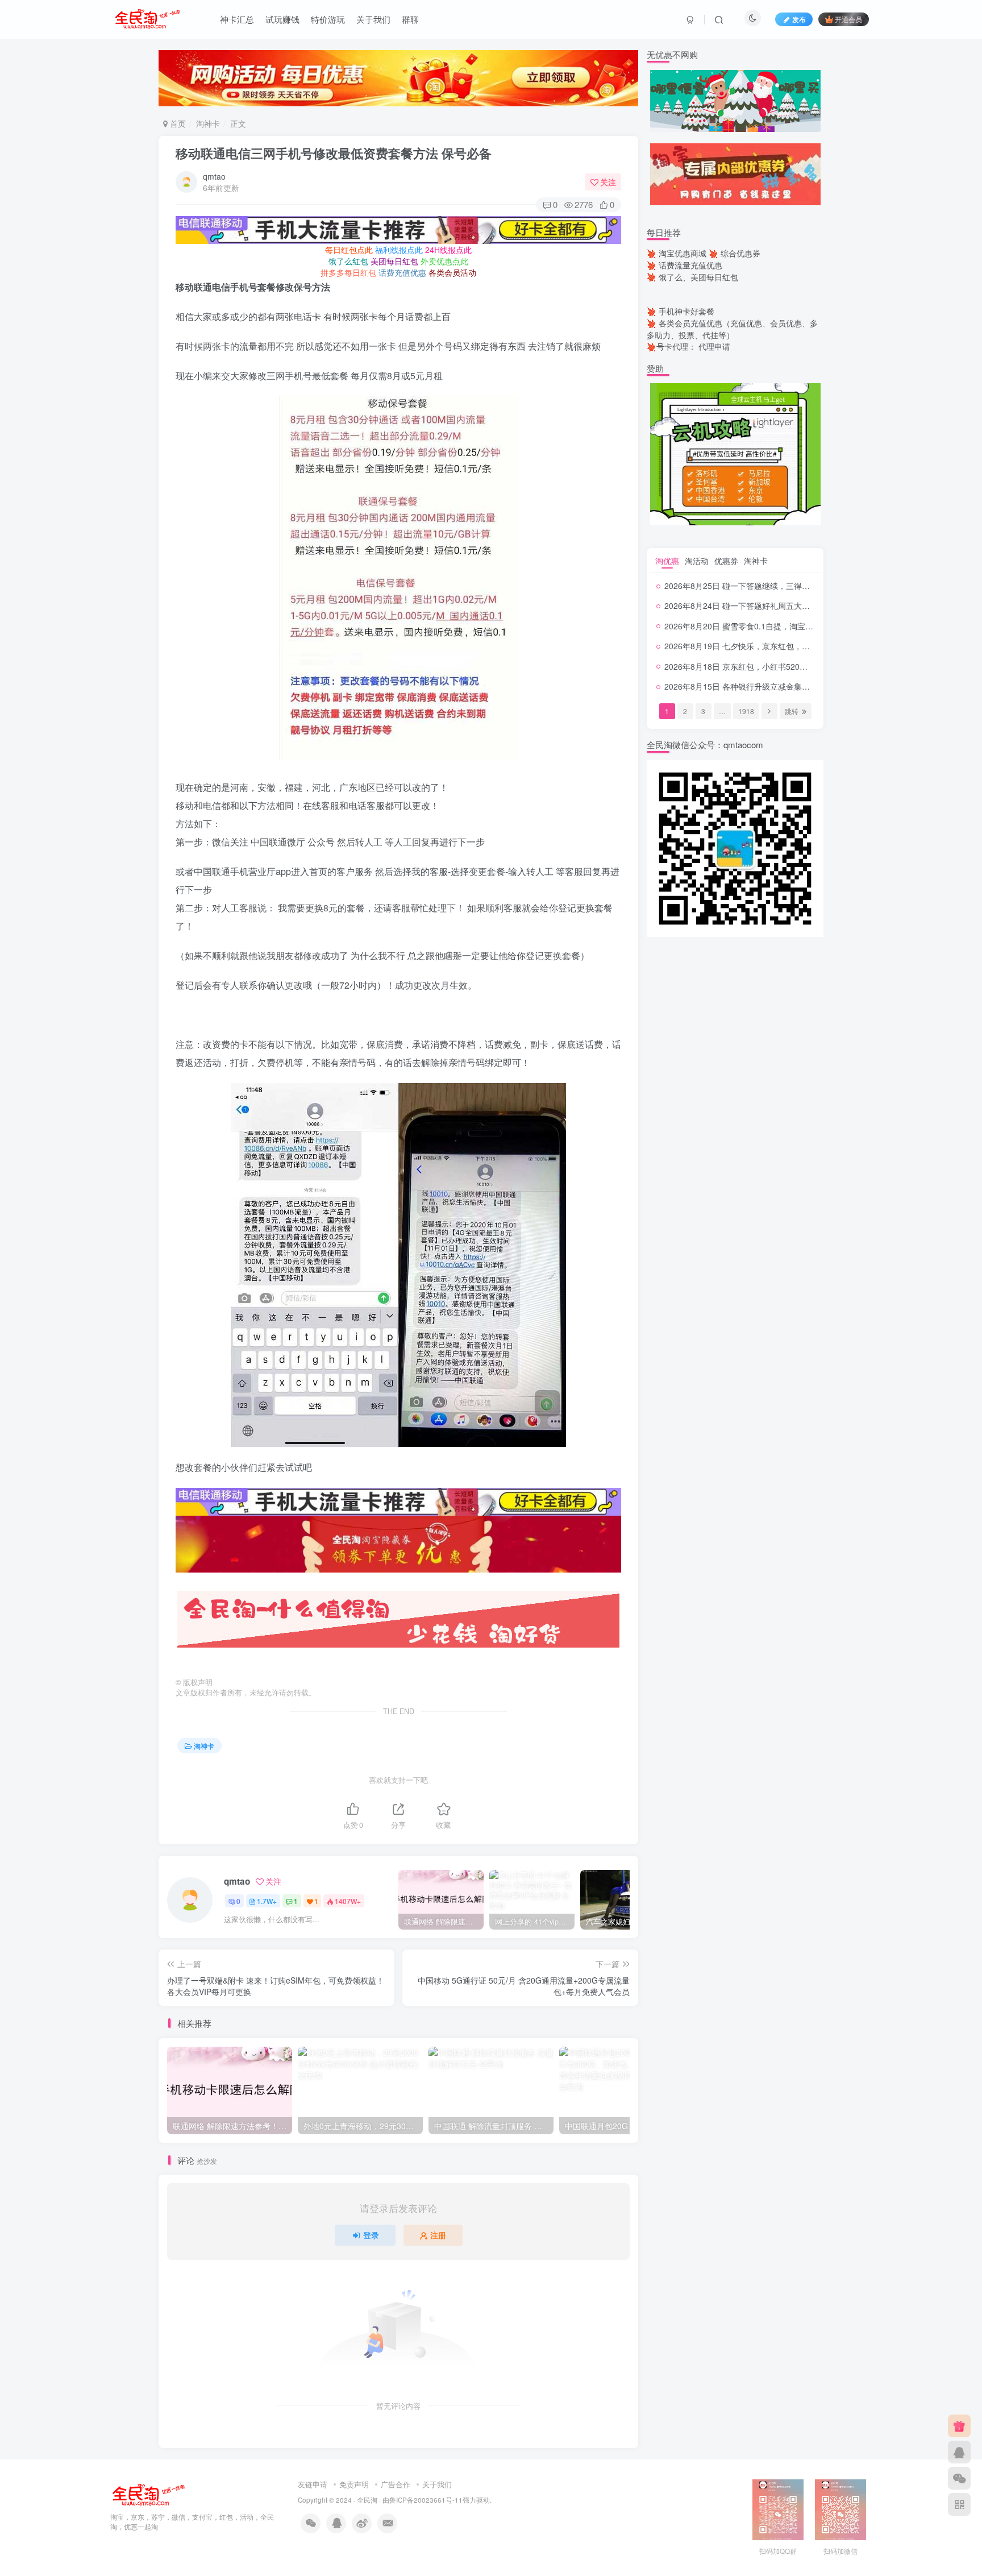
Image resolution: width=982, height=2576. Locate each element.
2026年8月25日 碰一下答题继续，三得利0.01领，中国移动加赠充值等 (789, 586)
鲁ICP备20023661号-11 (426, 2500)
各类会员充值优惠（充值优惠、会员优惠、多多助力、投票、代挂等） (732, 329)
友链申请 (313, 2484)
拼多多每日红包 (348, 272)
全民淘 (367, 2500)
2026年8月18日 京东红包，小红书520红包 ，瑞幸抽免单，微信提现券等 (793, 666)
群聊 (410, 19)
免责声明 (354, 2484)
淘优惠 (667, 561)
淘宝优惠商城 (683, 253)
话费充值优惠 (402, 272)
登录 (371, 2235)
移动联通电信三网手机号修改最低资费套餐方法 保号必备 (334, 153)
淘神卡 (208, 123)
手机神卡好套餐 (686, 311)
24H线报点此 (448, 250)
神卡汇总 (237, 19)
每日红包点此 (349, 250)
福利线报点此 (399, 250)
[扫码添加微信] (959, 2478)
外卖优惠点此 (444, 261)
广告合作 (396, 2484)
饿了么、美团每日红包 (698, 277)
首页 (177, 123)
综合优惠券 (740, 253)
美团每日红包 (394, 261)
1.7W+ (267, 1901)
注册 (438, 2235)
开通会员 (848, 19)
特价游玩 (328, 19)
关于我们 (373, 19)
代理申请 (714, 346)
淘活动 (697, 561)
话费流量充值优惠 (690, 265)
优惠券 (726, 561)
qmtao (214, 176)
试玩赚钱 (282, 19)
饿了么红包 (348, 261)
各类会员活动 (452, 272)
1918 (746, 711)
